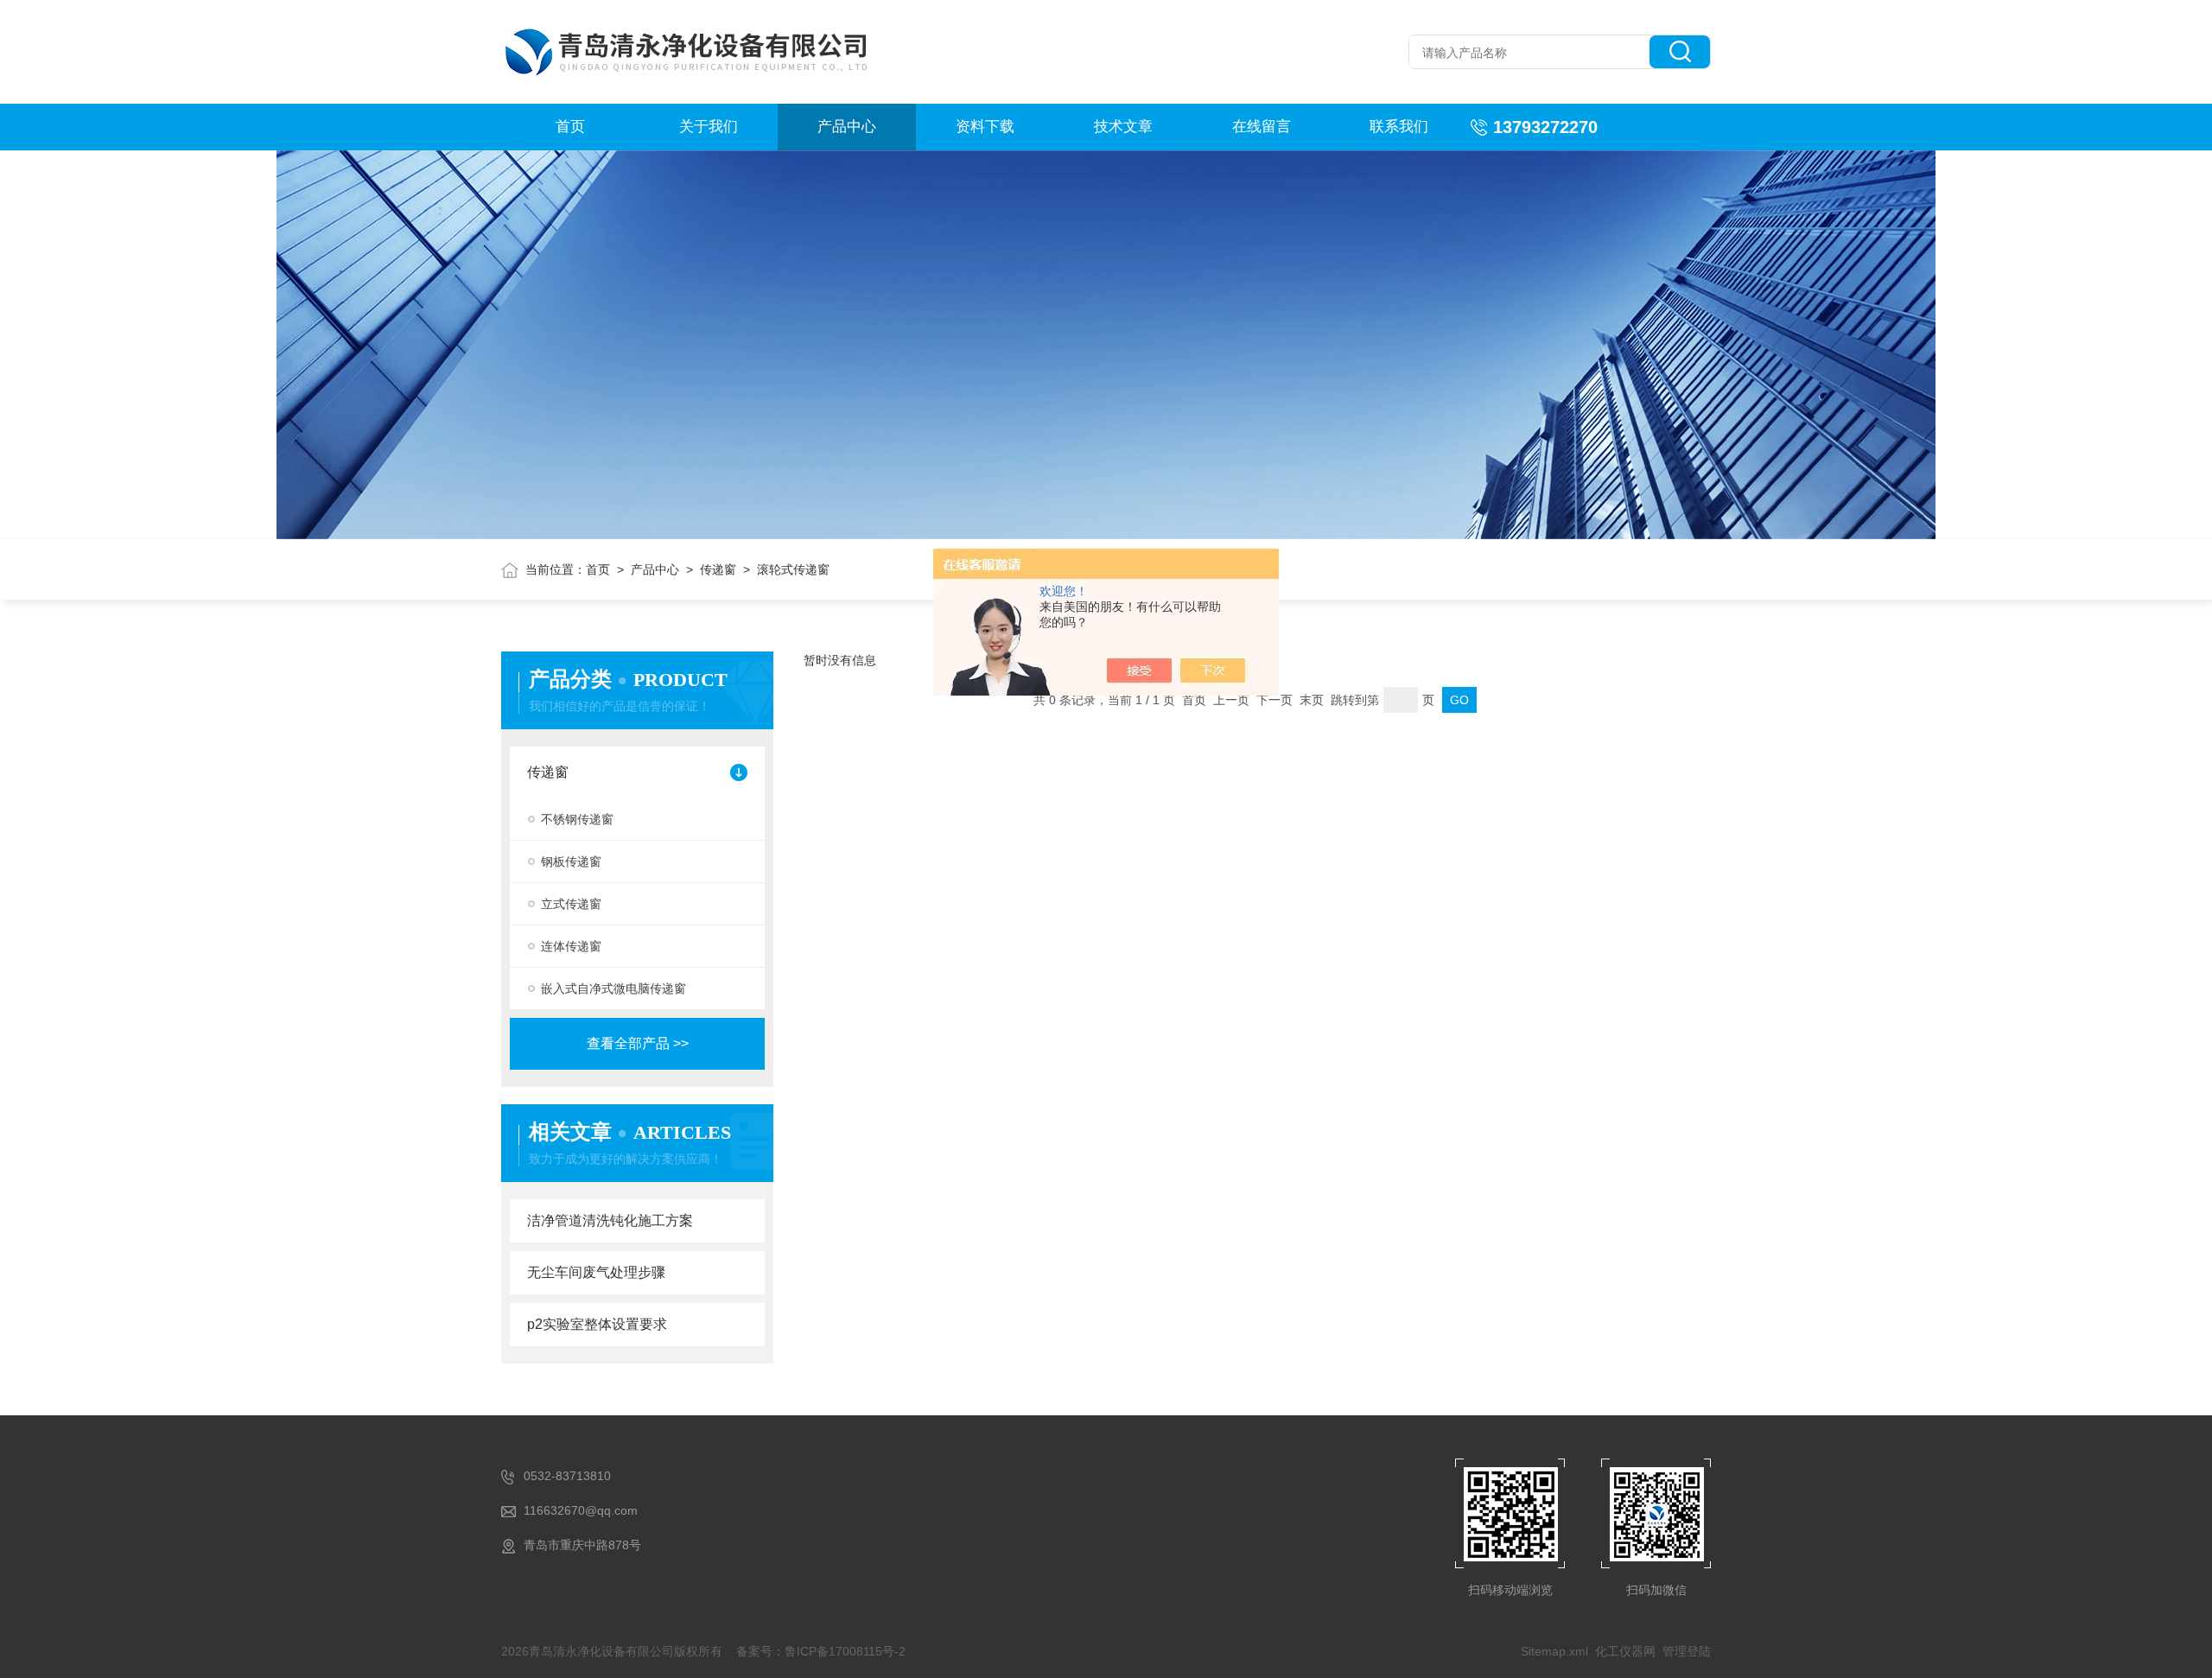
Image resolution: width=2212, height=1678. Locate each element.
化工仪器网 (1625, 1651)
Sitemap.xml (1554, 1651)
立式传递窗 (571, 904)
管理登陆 (1687, 1651)
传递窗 (718, 569)
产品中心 (847, 127)
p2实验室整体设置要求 (597, 1324)
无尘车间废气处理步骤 (596, 1272)
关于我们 (709, 127)
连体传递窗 (571, 946)
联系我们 (1399, 127)
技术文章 (1123, 127)
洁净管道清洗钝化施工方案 (610, 1220)
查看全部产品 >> (638, 1043)
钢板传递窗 (571, 861)
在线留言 (1262, 127)
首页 (570, 127)
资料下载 (985, 127)
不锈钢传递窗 (577, 819)
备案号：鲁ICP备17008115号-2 (821, 1651)
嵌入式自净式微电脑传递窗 (613, 988)
